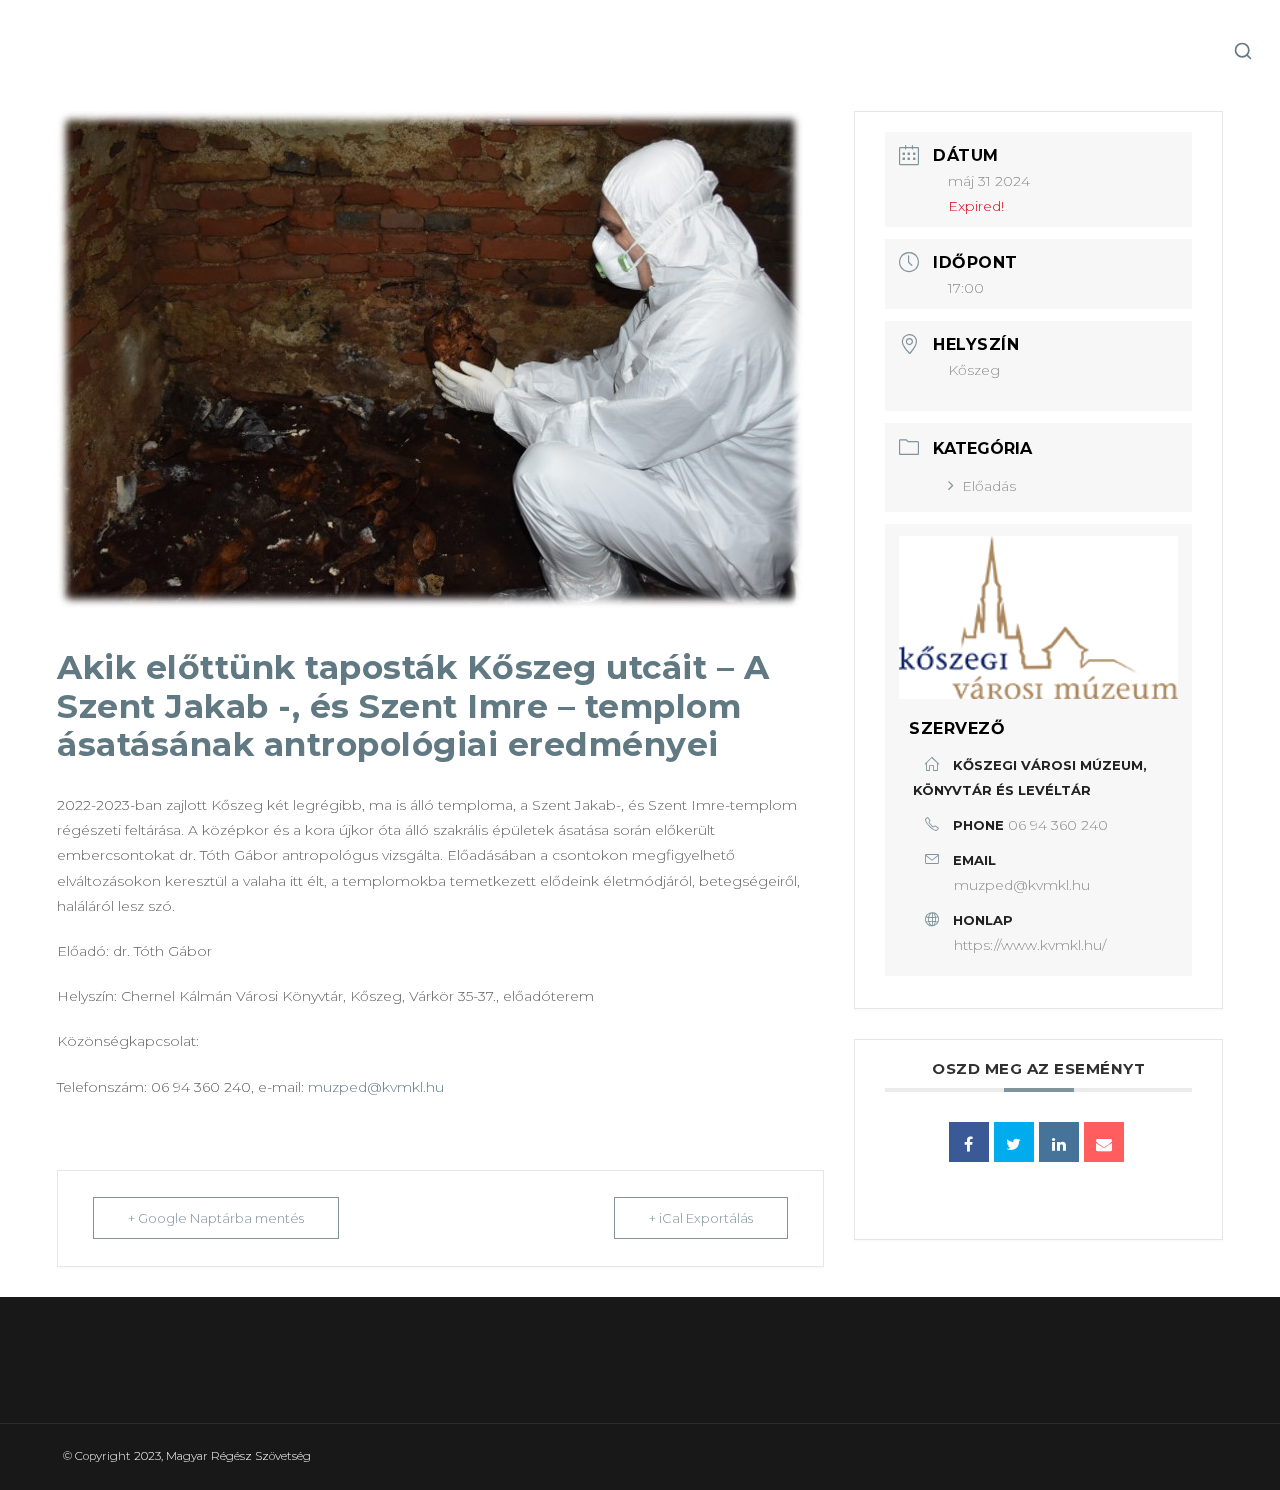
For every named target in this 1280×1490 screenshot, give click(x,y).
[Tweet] (1014, 1142)
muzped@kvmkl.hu (376, 1087)
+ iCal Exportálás (701, 1218)
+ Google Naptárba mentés (216, 1218)
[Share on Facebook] (969, 1142)
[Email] (1104, 1142)
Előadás (989, 486)
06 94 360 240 (1058, 825)
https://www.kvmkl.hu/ (1030, 945)
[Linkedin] (1059, 1142)
